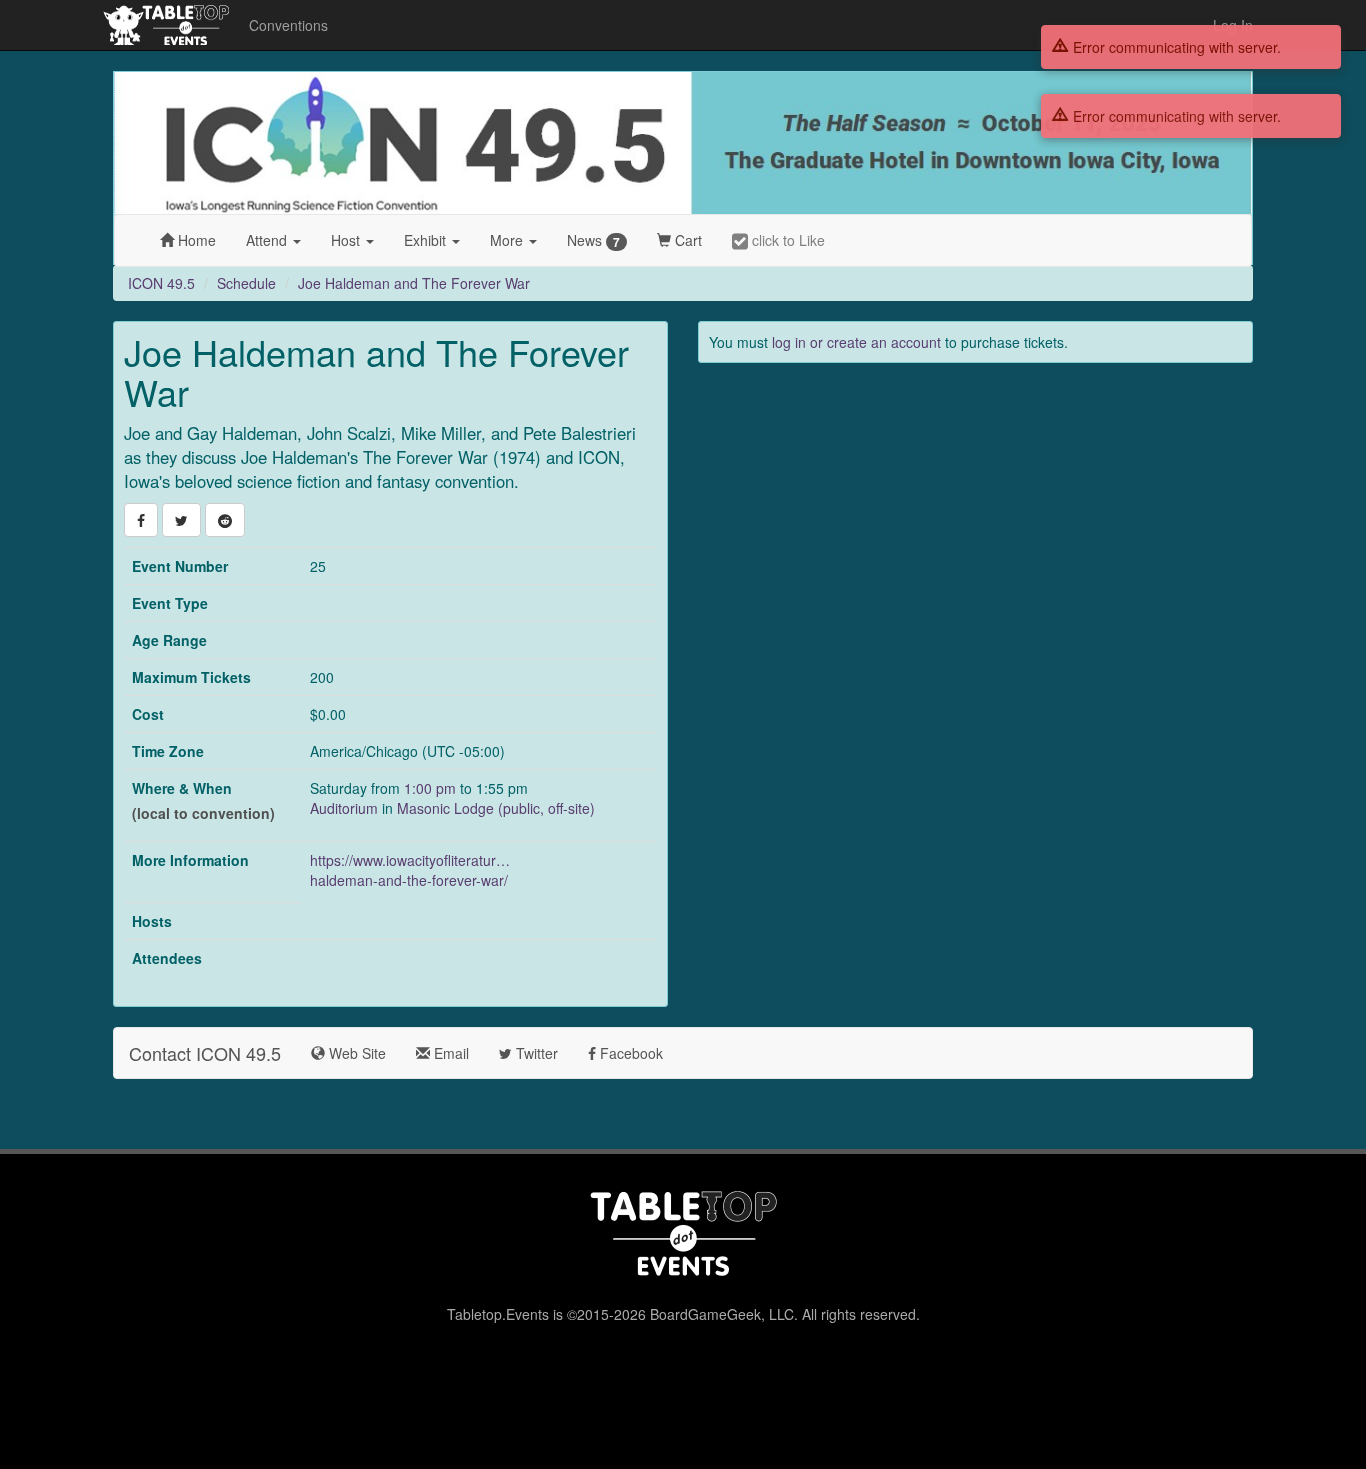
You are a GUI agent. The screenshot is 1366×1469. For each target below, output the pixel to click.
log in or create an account (856, 342)
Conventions (288, 25)
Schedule (246, 283)
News (593, 240)
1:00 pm (432, 788)
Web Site (355, 1053)
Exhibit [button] (427, 240)
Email (449, 1053)
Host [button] (347, 240)
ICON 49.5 (161, 283)
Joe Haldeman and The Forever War (414, 283)
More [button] (508, 240)
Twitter (535, 1053)
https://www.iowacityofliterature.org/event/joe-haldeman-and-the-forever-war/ (410, 870)
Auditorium (344, 808)
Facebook (629, 1053)
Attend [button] (268, 240)
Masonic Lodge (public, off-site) (496, 808)
